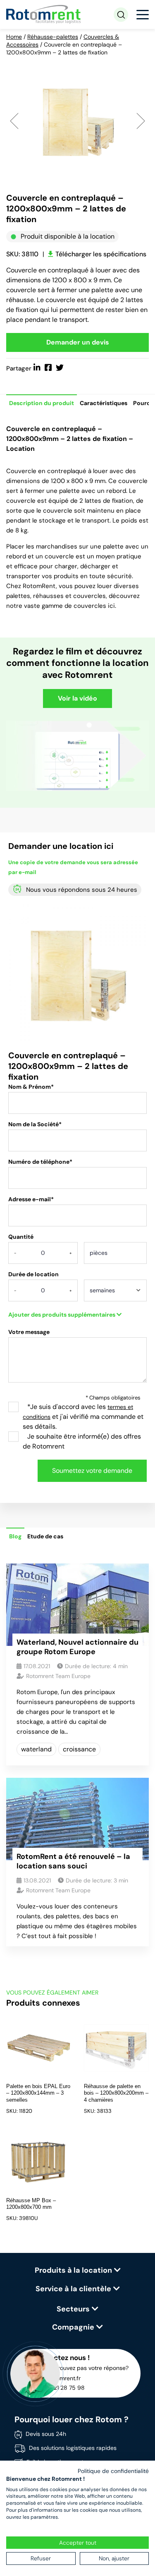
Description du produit (42, 403)
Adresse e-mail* (31, 1199)
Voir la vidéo (77, 698)
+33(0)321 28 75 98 (59, 2388)
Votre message (29, 1332)
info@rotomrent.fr (57, 2378)
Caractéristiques (104, 403)
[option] (77, 120)
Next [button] (141, 120)
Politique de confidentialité (113, 2471)
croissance (79, 1749)
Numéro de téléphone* (40, 1162)
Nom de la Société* (35, 1124)
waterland (36, 1749)
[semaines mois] (116, 1293)
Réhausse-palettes (53, 37)
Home (14, 37)
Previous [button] (14, 120)
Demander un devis (78, 342)
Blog (15, 1536)
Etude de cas (45, 1536)
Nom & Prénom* (31, 1087)
